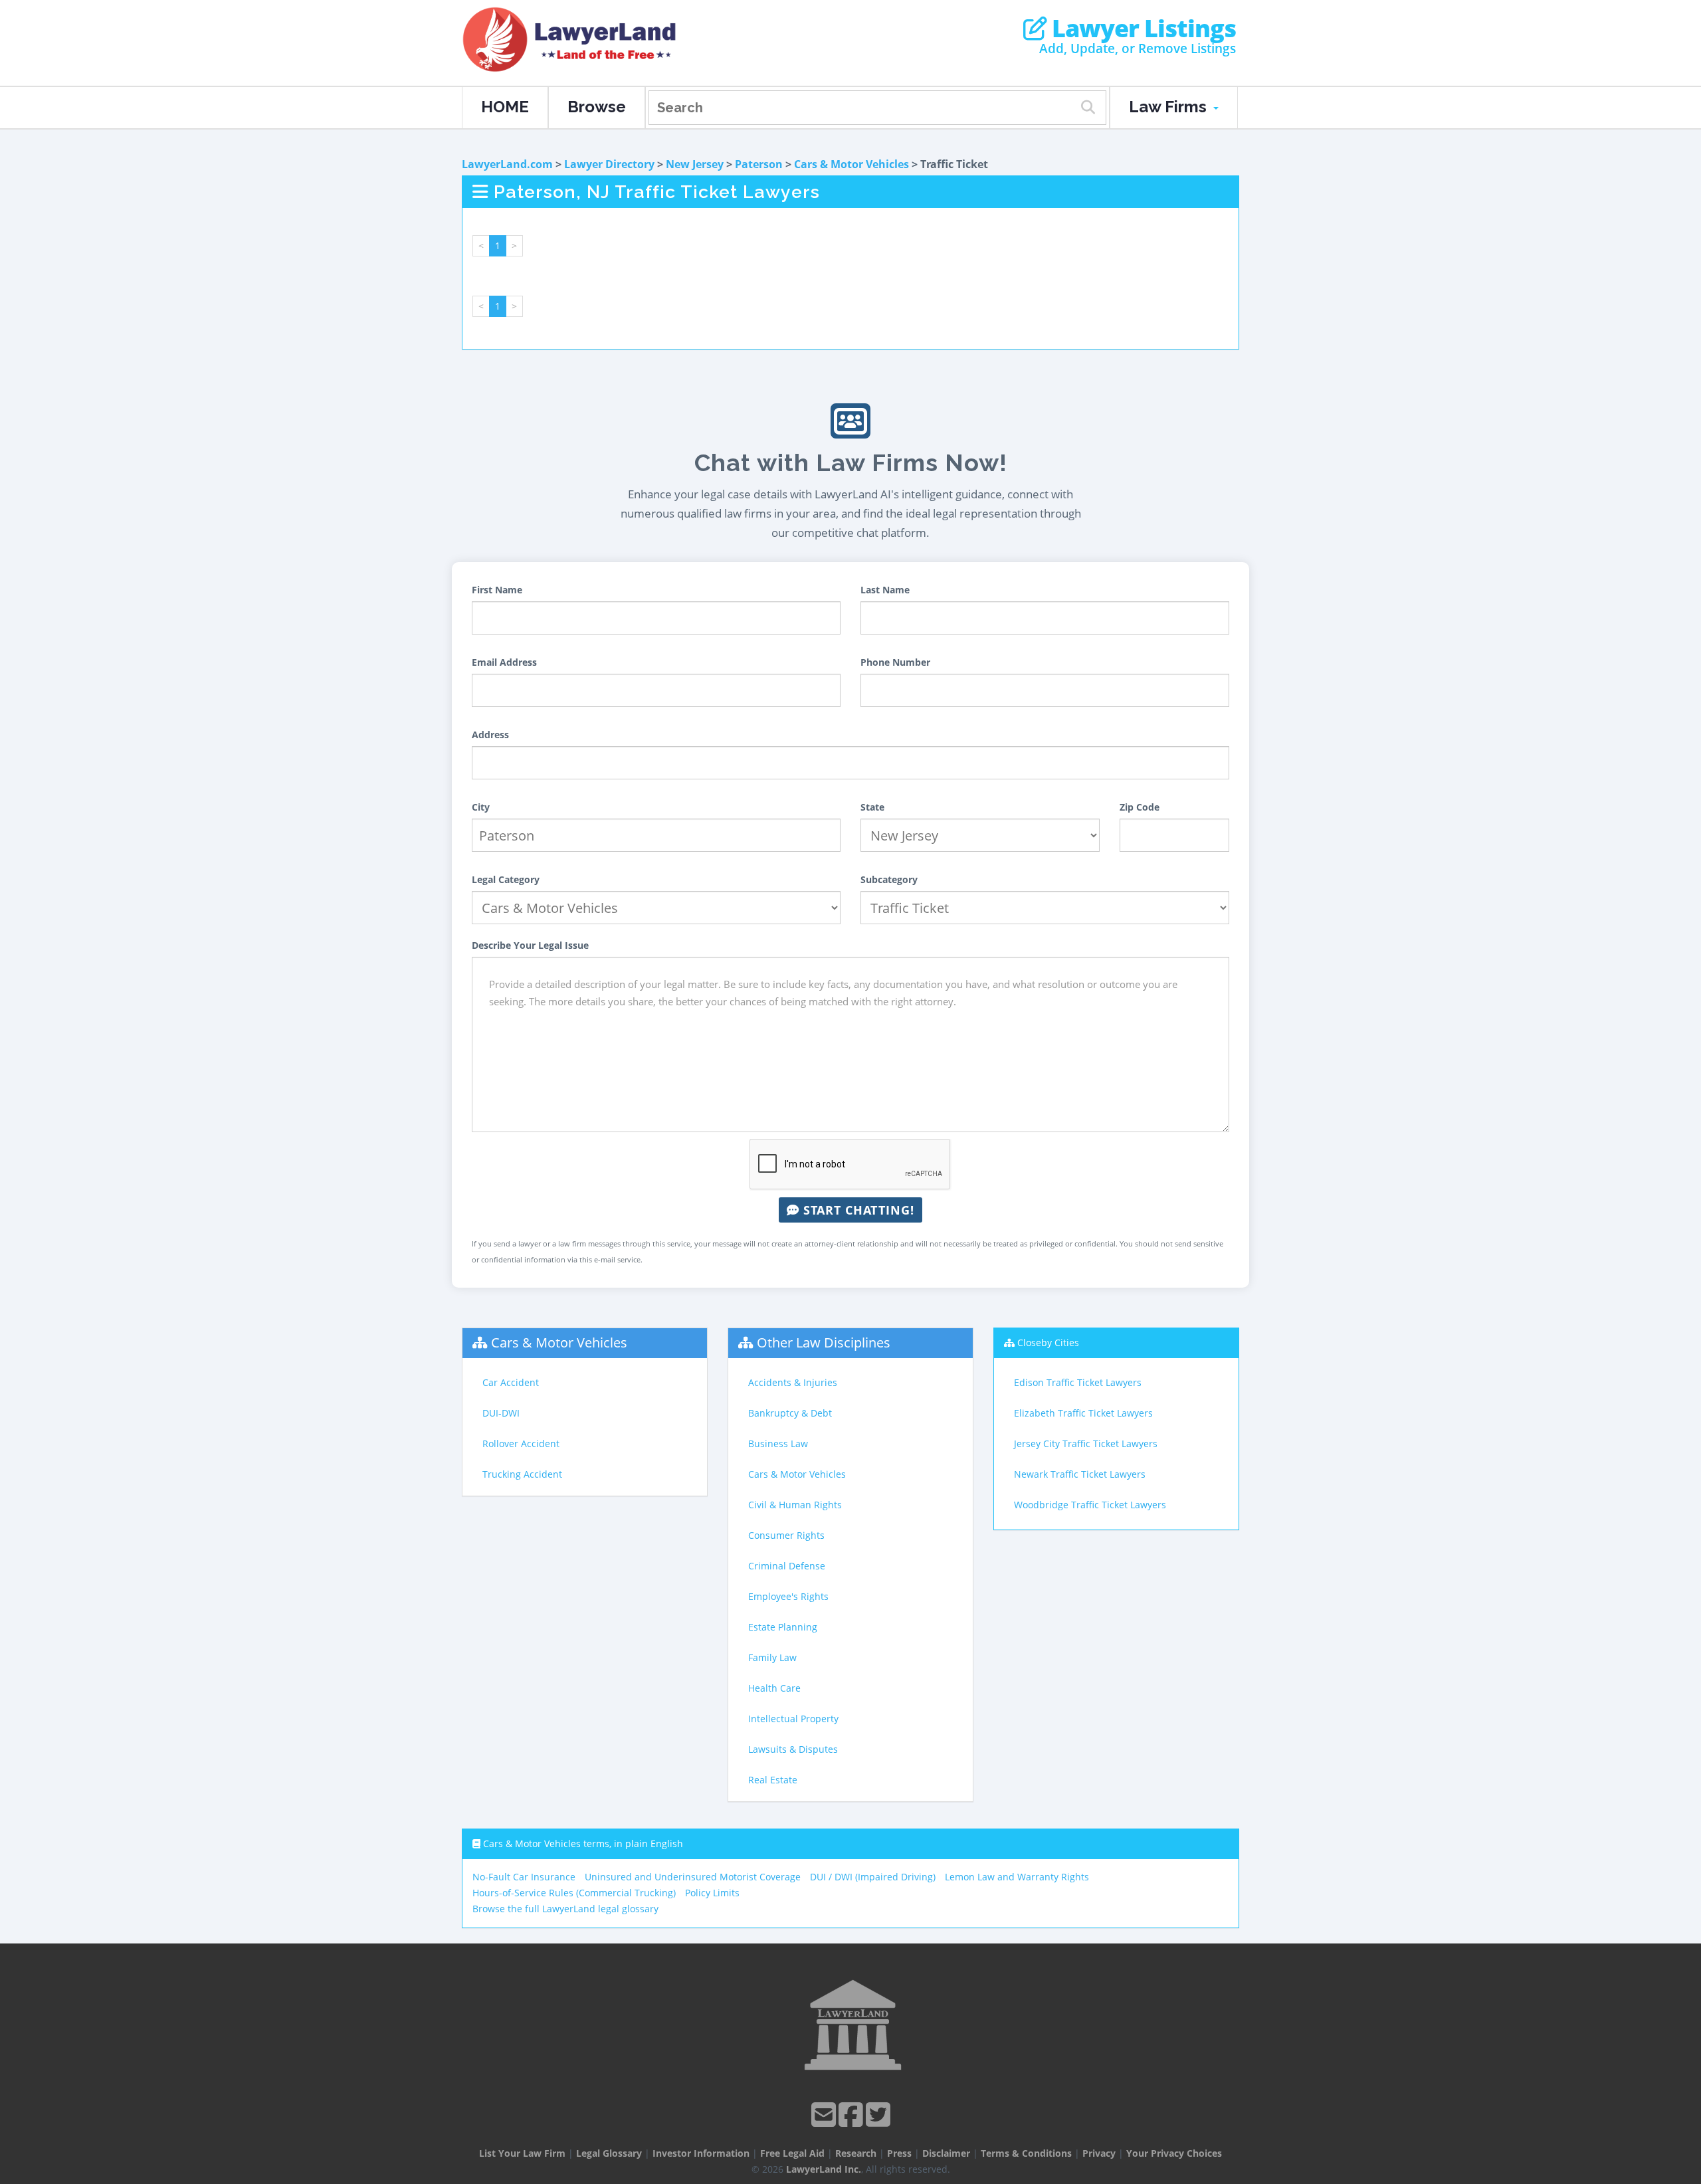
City (481, 807)
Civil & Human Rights (795, 1505)
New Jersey (695, 164)
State (872, 807)
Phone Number (895, 662)
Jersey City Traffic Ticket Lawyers (1086, 1443)
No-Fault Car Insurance (524, 1877)
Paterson (759, 164)
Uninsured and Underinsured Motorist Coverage (693, 1877)
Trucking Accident (522, 1474)
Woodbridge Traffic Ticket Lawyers (1090, 1505)
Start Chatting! (857, 1210)
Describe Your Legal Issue (530, 945)
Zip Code (1140, 807)
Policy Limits (712, 1893)
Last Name (885, 590)
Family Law (772, 1657)
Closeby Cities (1048, 1342)
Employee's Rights (788, 1596)
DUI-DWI (501, 1413)
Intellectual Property (793, 1719)
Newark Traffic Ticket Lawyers (1080, 1474)
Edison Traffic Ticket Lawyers (1078, 1382)
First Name (497, 590)
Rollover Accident (521, 1443)
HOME (505, 107)
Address (490, 735)
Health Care (774, 1688)
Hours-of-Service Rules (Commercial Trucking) (574, 1893)
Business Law (778, 1443)
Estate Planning (783, 1627)
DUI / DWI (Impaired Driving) (873, 1877)
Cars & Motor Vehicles (851, 164)
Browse (597, 107)
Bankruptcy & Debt (790, 1413)
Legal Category (506, 879)
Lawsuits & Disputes (793, 1749)
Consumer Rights (786, 1535)
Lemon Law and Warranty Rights (1017, 1877)
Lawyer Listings (1141, 29)
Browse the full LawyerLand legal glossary (565, 1909)
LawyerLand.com (507, 164)
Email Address (504, 662)
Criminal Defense (787, 1566)
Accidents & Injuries (793, 1382)
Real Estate (773, 1780)
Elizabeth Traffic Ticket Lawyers (1083, 1413)
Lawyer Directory (609, 164)
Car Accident (511, 1382)
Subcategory (889, 879)
